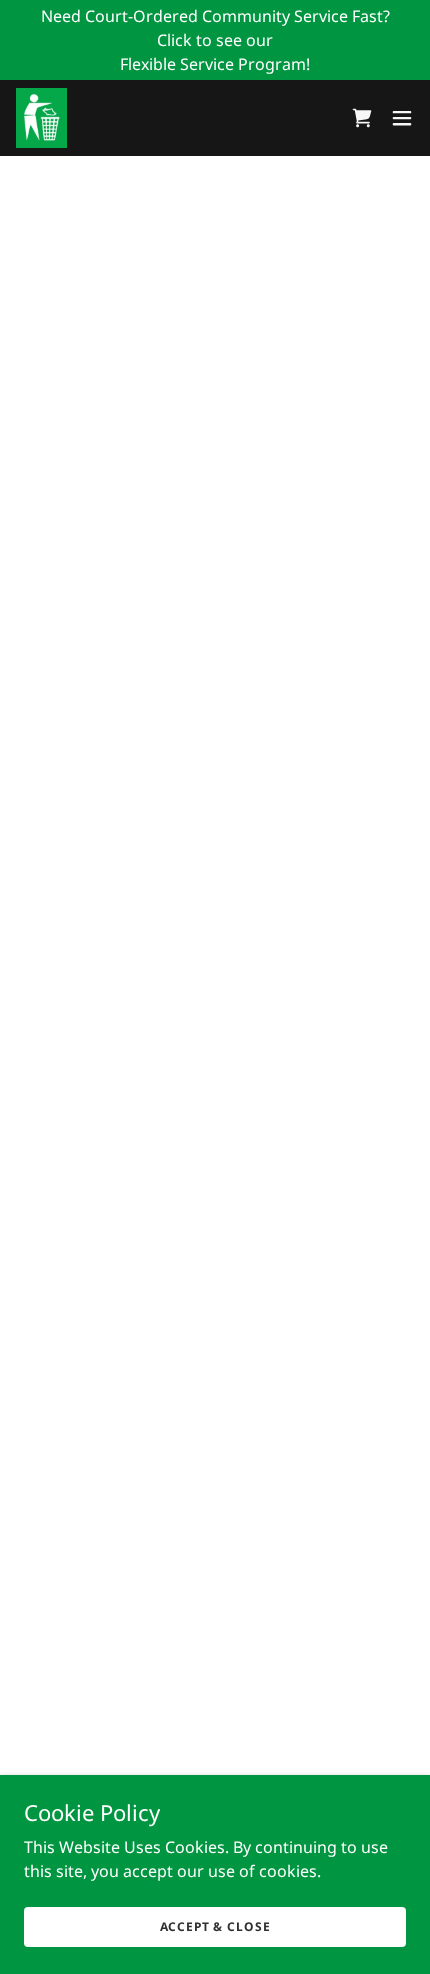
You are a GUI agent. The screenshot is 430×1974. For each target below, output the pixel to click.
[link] (41, 118)
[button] (362, 118)
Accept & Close (215, 1926)
